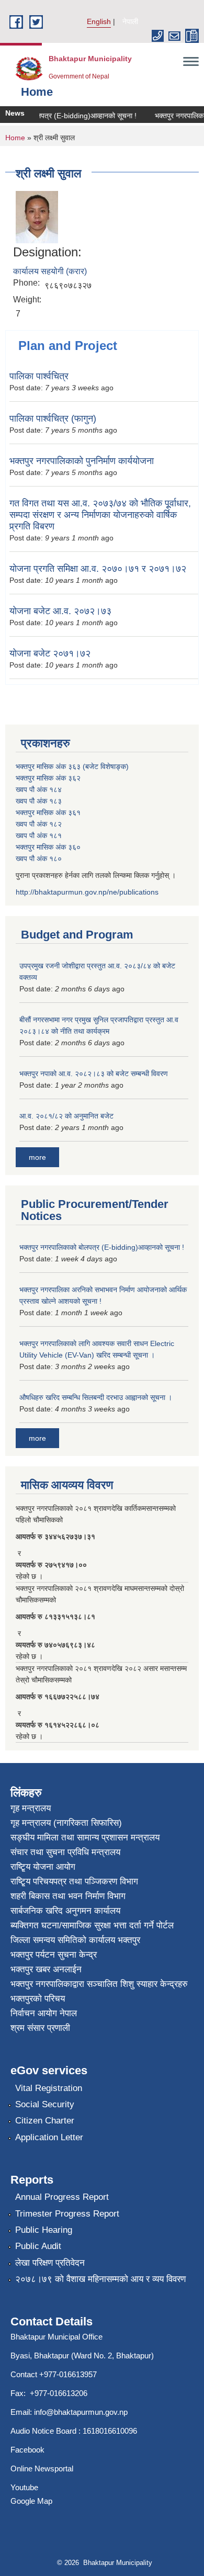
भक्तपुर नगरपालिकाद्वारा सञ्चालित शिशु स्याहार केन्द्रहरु (99, 1984)
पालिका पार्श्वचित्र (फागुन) (53, 419)
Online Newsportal (42, 2468)
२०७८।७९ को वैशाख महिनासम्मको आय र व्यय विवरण (100, 2279)
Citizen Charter (45, 2121)
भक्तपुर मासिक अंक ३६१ (48, 812)
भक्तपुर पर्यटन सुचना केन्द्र (54, 1955)
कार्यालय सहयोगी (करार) (50, 271)
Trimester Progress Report (67, 2214)
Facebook (27, 2450)
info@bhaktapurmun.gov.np (81, 2412)
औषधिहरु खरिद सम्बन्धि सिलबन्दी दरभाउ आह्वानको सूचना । (96, 1397)
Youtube (24, 2487)
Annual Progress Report (62, 2197)
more (37, 1157)
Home (15, 138)
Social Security (45, 2104)
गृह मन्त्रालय (31, 1808)
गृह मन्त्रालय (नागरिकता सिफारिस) (66, 1823)
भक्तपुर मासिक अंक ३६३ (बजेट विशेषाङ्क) (72, 766)
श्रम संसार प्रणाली (40, 2028)
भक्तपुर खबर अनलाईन (46, 1969)
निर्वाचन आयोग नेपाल (44, 2013)
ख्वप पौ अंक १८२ (39, 824)
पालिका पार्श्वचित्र (39, 376)
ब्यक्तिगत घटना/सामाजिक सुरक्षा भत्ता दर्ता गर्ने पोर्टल (92, 1925)
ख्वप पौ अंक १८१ (39, 835)
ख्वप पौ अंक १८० (39, 858)
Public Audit (38, 2246)
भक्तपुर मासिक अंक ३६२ (48, 778)
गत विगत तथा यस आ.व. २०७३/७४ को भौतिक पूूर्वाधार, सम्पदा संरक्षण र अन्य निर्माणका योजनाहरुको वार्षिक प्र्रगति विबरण (100, 515)
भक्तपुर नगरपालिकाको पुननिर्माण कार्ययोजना (82, 461)
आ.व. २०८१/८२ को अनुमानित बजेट (66, 1116)
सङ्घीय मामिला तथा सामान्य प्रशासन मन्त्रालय (85, 1838)
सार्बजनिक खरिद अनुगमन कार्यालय (65, 1911)
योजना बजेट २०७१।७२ (50, 653)
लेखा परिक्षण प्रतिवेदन (50, 2263)
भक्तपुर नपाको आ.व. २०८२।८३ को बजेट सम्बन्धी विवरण (94, 1074)
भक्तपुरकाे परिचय (38, 1999)
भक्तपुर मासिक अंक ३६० (48, 847)
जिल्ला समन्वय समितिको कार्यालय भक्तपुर (75, 1940)
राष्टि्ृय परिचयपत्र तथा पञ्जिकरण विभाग (74, 1882)
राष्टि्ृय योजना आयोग (43, 1867)
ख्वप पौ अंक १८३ (39, 801)
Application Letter (49, 2137)
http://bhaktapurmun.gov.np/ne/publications (87, 892)
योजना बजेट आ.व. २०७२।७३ (60, 611)
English (99, 21)
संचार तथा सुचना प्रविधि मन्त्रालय (65, 1852)
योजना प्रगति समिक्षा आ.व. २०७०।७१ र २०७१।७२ (98, 569)
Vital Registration (49, 2088)
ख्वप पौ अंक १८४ (39, 789)
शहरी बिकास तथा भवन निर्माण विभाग (68, 1896)
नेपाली (130, 21)
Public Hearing (44, 2230)
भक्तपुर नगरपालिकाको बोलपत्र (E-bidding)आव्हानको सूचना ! (102, 1247)
